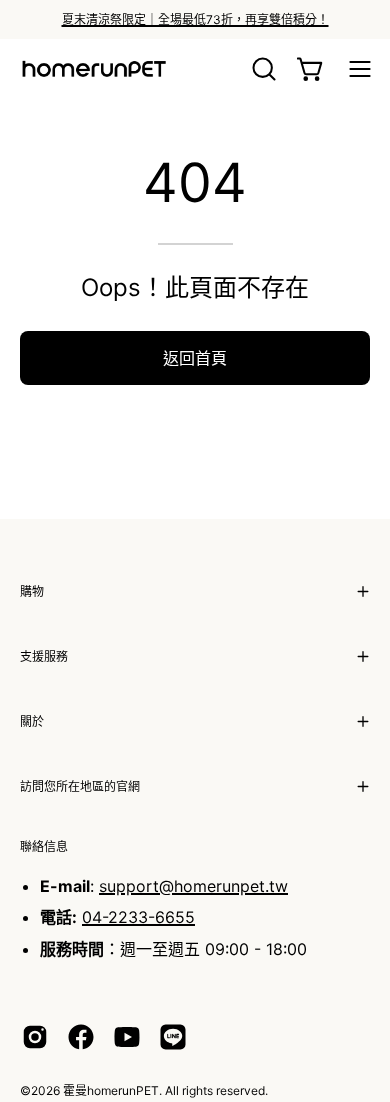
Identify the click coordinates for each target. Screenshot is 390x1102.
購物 (32, 591)
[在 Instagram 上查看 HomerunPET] (35, 1037)
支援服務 (44, 656)
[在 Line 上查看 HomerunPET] (173, 1037)
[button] (262, 69)
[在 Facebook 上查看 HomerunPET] (81, 1037)
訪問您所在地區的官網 (80, 786)
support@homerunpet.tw (193, 886)
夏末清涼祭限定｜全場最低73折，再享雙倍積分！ (195, 19)
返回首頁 (195, 358)
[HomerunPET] (95, 69)
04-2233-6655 (138, 917)
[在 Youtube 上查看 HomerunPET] (127, 1037)
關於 (32, 721)
